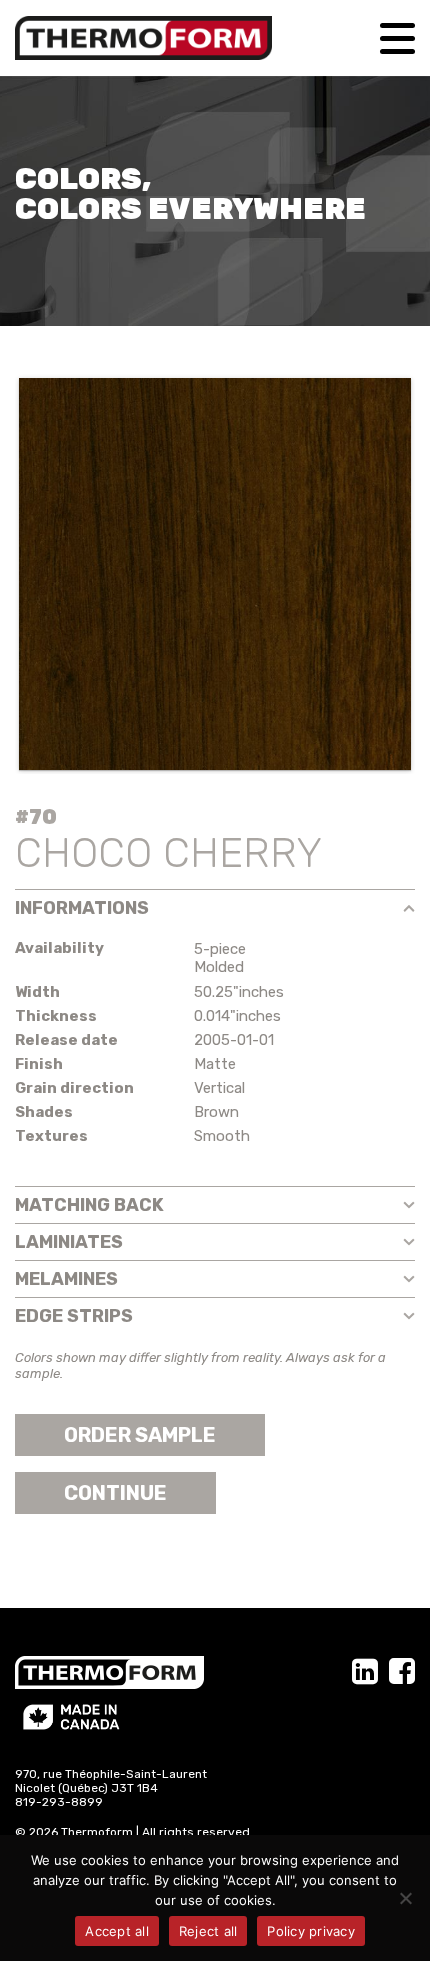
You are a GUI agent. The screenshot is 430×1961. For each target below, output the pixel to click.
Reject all (208, 1931)
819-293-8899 (59, 1802)
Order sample (140, 1435)
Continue (115, 1493)
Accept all (117, 1931)
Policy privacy (311, 1931)
